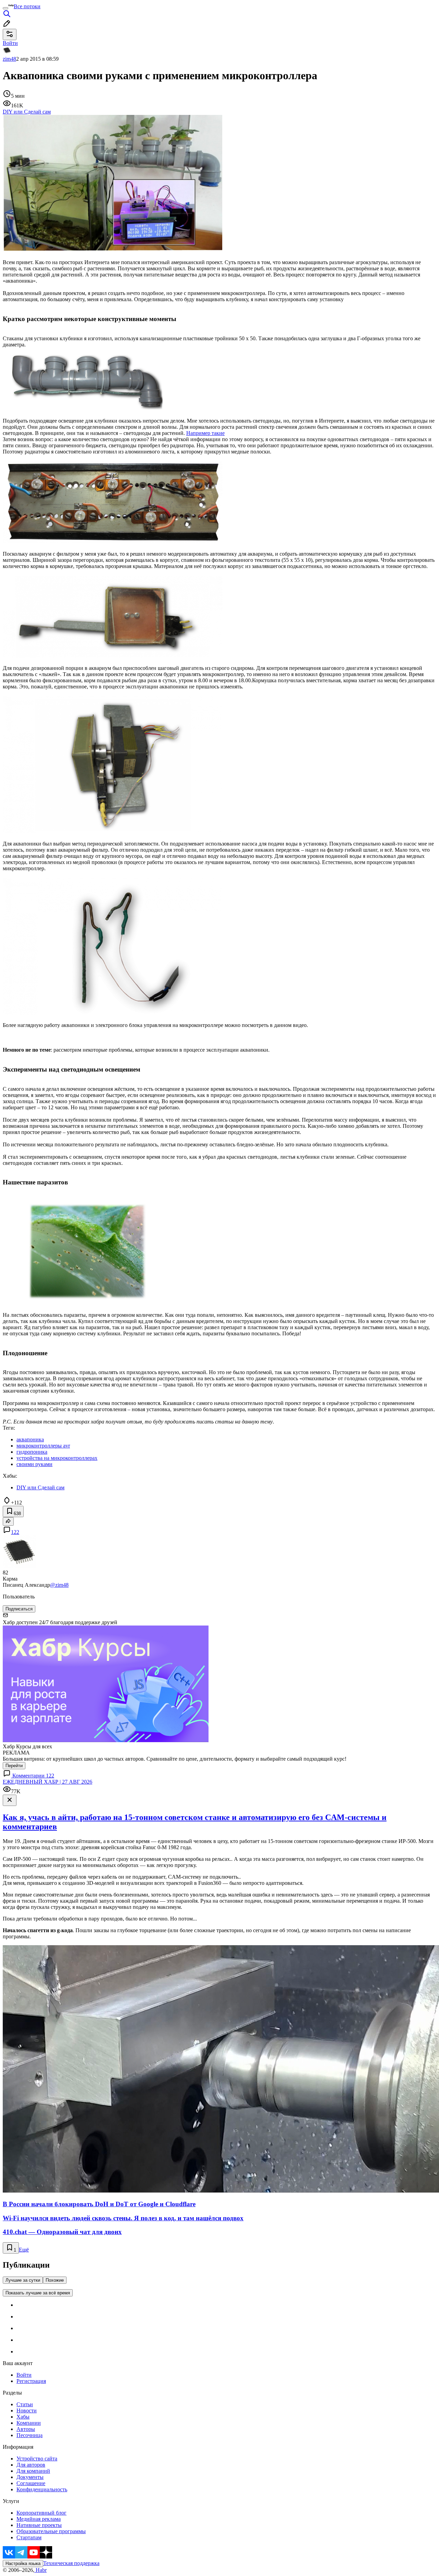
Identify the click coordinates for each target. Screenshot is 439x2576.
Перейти (14, 1766)
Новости (27, 2410)
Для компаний (33, 2471)
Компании (29, 2423)
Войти (24, 2375)
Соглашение (31, 2483)
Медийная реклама (39, 2519)
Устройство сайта (37, 2459)
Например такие (205, 433)
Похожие (55, 2280)
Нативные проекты (39, 2525)
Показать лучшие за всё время (38, 2293)
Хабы (23, 2417)
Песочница (29, 2435)
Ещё (24, 2250)
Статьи (25, 2404)
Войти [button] (10, 43)
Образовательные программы (51, 2531)
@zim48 (59, 1585)
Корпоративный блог (41, 2513)
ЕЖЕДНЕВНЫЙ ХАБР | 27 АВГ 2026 (48, 1782)
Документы (30, 2477)
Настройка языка (23, 2563)
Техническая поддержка (71, 2563)
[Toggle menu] (5, 8)
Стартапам (29, 2537)
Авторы (26, 2429)
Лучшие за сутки (23, 2280)
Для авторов (31, 2465)
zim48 (9, 59)
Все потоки (27, 6)
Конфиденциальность (42, 2489)
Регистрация (31, 2381)
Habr (40, 2570)
